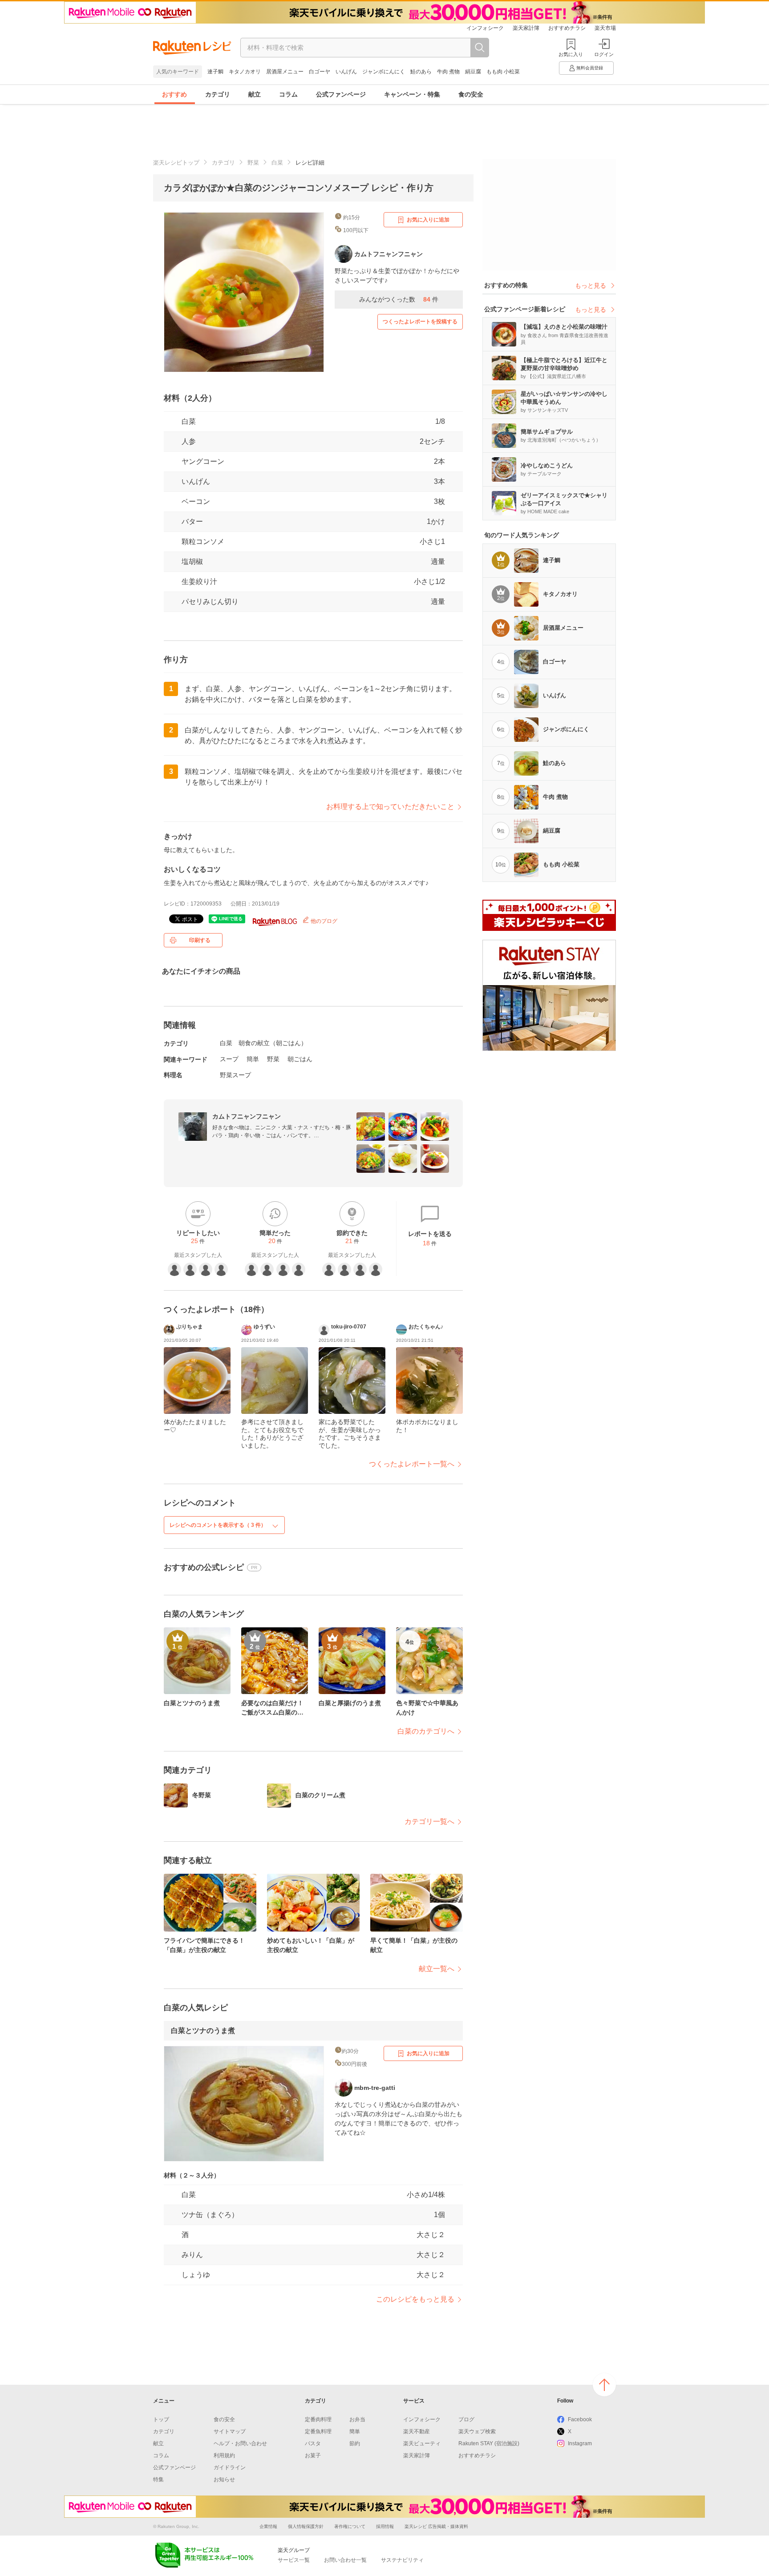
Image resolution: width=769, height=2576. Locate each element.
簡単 (253, 1059)
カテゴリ (218, 94)
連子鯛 (215, 72)
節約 (355, 2443)
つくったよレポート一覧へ (412, 1464)
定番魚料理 (318, 2431)
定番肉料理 (318, 2419)
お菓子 (313, 2455)
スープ (229, 1059)
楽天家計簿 (526, 28)
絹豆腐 (473, 72)
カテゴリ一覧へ (429, 1821)
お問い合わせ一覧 (345, 2560)
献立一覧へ (437, 1969)
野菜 (253, 163)
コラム (288, 94)
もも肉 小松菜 (503, 72)
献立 (255, 94)
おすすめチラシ (567, 28)
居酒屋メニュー (285, 72)
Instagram (580, 2443)
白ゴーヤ (320, 72)
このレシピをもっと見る (415, 2299)
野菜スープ (235, 1075)
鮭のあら (421, 72)
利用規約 (224, 2455)
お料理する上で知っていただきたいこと (390, 807)
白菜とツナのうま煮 (203, 2031)
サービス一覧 (294, 2560)
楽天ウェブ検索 (477, 2431)
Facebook (580, 2419)
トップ (161, 2419)
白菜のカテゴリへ (426, 1731)
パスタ (313, 2443)
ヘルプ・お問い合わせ (240, 2443)
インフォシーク (485, 28)
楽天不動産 (417, 2431)
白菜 (277, 163)
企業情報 (268, 2526)
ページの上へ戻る (604, 2385)
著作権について (350, 2526)
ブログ (466, 2419)
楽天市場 (605, 28)
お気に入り (571, 54)
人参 (189, 441)
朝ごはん (300, 1059)
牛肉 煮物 (448, 72)
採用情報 (385, 2526)
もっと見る (591, 286)
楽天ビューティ (422, 2443)
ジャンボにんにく (384, 72)
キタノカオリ (245, 72)
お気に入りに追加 (428, 220)
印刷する (200, 940)
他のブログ (323, 921)
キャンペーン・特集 (412, 94)
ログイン (604, 54)
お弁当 (357, 2419)
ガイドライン (230, 2467)
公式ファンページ (341, 94)
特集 (158, 2479)
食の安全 (471, 94)
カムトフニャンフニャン (247, 1116)
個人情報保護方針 (306, 2526)
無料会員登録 (590, 68)
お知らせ (224, 2479)
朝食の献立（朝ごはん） (273, 1043)
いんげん (346, 72)
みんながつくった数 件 (399, 299)
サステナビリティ (402, 2560)
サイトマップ (230, 2431)
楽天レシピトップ (176, 163)
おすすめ (174, 94)
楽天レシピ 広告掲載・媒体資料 (436, 2526)
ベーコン (196, 501)
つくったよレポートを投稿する (420, 322)
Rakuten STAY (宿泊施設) (489, 2443)
